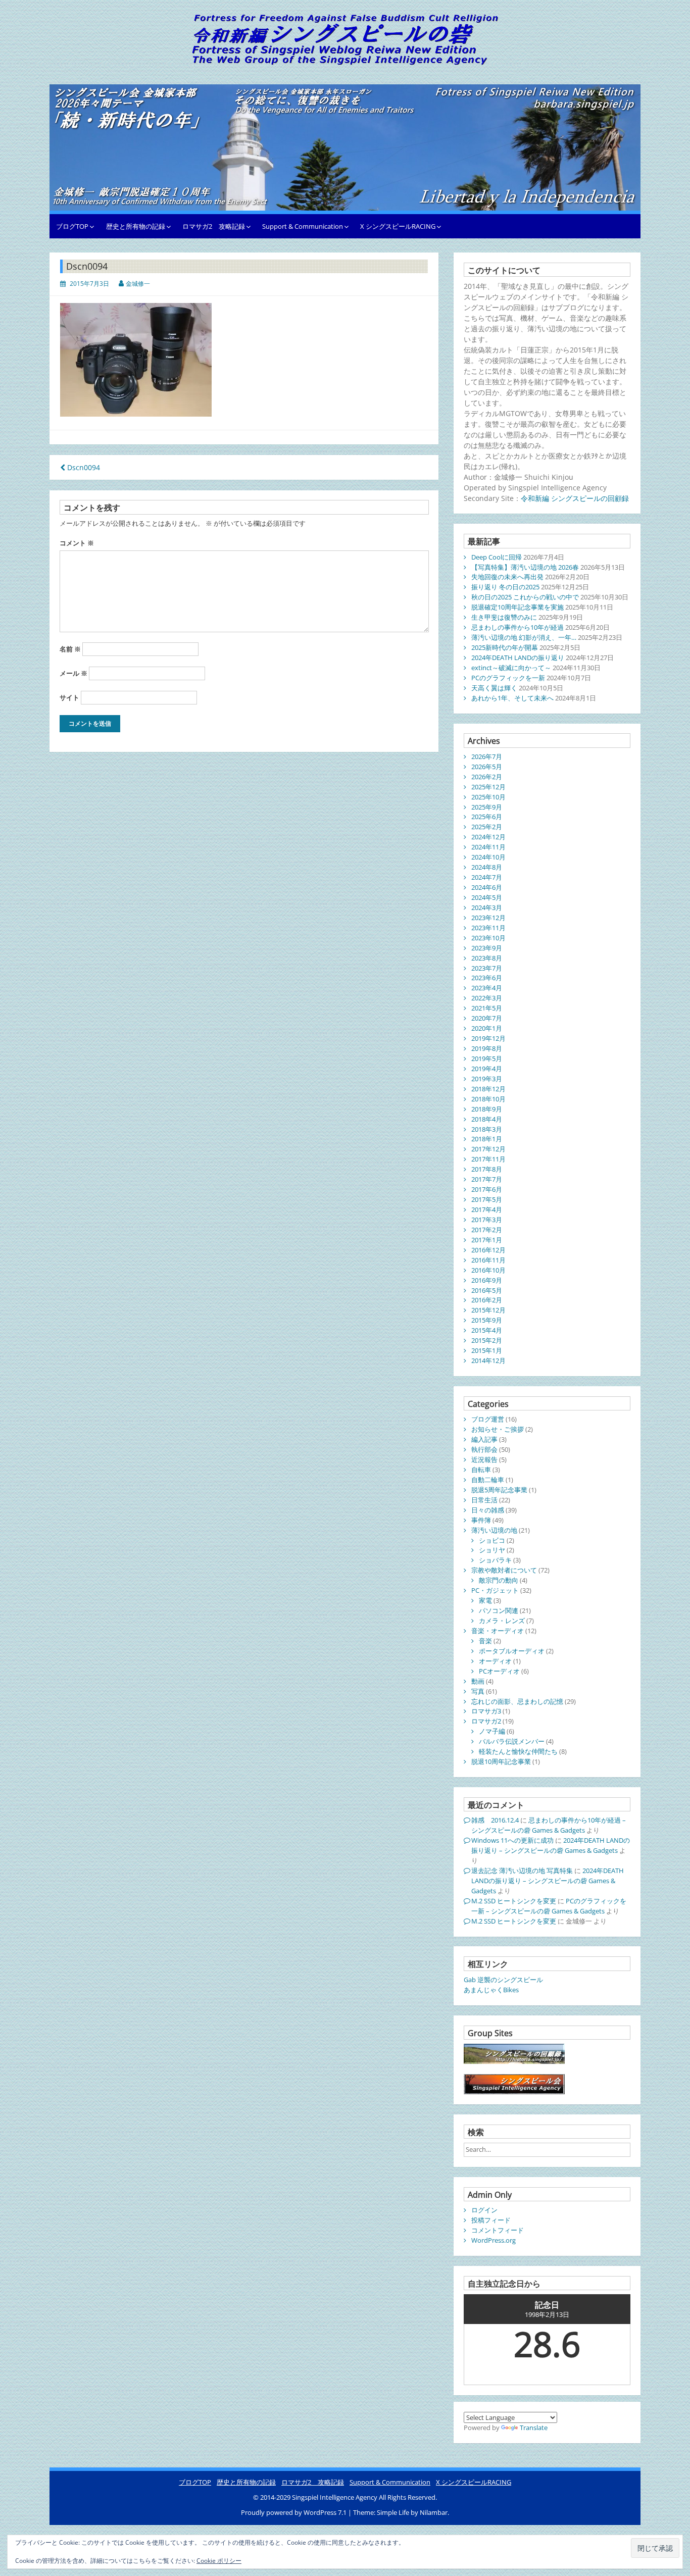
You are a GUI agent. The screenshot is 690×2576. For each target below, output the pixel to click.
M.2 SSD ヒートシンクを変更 (514, 1901)
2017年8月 (487, 1169)
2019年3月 (487, 1079)
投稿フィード (491, 2220)
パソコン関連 (499, 1610)
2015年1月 (487, 1350)
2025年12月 (488, 787)
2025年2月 (487, 827)
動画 (478, 1681)
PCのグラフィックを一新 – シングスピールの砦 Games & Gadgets (549, 1906)
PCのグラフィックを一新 (508, 678)
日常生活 (484, 1500)
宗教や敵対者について (504, 1570)
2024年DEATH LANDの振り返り (518, 658)
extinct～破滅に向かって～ (511, 668)
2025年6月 (487, 817)
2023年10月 (488, 938)
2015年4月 (487, 1330)
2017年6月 (487, 1189)
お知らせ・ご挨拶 (498, 1429)
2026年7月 (487, 756)
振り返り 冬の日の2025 (505, 587)
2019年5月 (487, 1058)
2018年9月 (487, 1109)
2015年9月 (487, 1320)
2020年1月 (487, 1028)
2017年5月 (487, 1199)
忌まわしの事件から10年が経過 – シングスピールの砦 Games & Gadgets (549, 1825)
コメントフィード (498, 2230)
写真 (478, 1691)
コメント (77, 543)
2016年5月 (487, 1290)
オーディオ (495, 1661)
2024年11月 (488, 847)
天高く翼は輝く (494, 688)
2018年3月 (487, 1129)
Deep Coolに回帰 (497, 557)
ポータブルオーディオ (512, 1651)
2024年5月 (487, 897)
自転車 (481, 1470)
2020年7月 (487, 1018)
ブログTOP (72, 226)
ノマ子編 (492, 1731)
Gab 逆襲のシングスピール (503, 1980)
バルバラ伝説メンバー (512, 1741)
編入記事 (484, 1439)
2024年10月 (488, 857)
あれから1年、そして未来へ (512, 698)
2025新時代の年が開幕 (505, 647)
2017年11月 (488, 1159)
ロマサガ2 (486, 1721)
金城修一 (138, 284)
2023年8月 (487, 958)
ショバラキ (495, 1560)
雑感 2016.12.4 (495, 1820)
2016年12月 (488, 1250)
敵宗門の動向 (499, 1580)
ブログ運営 (488, 1419)
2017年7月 (487, 1179)
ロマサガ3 (486, 1711)
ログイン (484, 2210)
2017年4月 (487, 1209)
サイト (69, 697)
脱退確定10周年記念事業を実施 (517, 607)
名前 (70, 649)
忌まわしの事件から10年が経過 (517, 627)
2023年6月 (487, 978)
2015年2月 (487, 1340)
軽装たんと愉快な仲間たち (518, 1751)
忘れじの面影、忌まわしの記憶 (517, 1701)
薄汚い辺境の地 (494, 1530)
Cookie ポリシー (219, 2561)
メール (73, 673)
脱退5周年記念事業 (499, 1490)
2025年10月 (488, 797)
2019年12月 (488, 1038)
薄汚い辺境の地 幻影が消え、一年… (524, 637)
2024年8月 (487, 867)
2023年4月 (487, 988)
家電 (485, 1600)
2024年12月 (488, 837)
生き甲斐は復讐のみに (504, 617)
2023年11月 (488, 928)
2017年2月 (487, 1230)
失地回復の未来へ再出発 (507, 577)
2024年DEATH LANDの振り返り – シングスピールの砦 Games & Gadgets (551, 1845)
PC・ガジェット (495, 1590)
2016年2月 (487, 1300)
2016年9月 (487, 1280)
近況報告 (484, 1459)
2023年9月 (487, 948)
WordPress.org (494, 2240)
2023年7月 (487, 968)
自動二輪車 (488, 1480)
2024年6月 (487, 887)
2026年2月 (487, 777)
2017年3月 (487, 1220)
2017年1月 (487, 1240)
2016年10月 (488, 1270)
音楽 (485, 1641)
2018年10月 (488, 1099)
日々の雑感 (488, 1510)
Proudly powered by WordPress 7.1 (294, 2512)
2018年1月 (487, 1139)
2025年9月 (487, 807)
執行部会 (484, 1449)
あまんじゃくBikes (491, 1990)
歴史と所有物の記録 (136, 226)
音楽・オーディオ (498, 1631)
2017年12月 (488, 1149)
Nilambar (434, 2512)
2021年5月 (487, 1008)
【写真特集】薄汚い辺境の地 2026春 (525, 567)
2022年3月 (487, 998)
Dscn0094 (83, 467)
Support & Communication (303, 226)
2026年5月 (487, 767)
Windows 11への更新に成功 (512, 1840)
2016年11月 (488, 1260)
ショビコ (492, 1540)
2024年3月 (487, 907)
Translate (534, 2428)
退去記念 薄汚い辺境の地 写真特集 (522, 1871)
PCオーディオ (499, 1671)
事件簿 (481, 1520)
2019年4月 (487, 1069)
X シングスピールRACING (398, 226)
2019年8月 (487, 1048)
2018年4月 (487, 1119)
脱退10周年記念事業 (501, 1761)
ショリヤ (492, 1550)
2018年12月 (488, 1089)
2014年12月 (488, 1360)
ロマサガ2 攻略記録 (214, 226)
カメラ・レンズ (502, 1621)
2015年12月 (488, 1310)
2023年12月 (488, 918)
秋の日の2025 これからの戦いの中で (525, 597)
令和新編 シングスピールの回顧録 (575, 498)
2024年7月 (487, 877)
